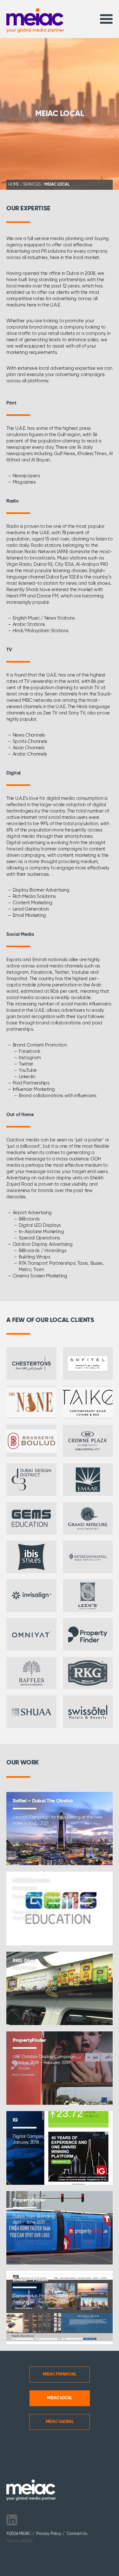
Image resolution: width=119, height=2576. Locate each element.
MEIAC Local (60, 2398)
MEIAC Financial (60, 2374)
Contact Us (77, 2534)
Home (14, 185)
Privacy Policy (49, 2534)
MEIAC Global (60, 2422)
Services (32, 185)
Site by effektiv (20, 2541)
